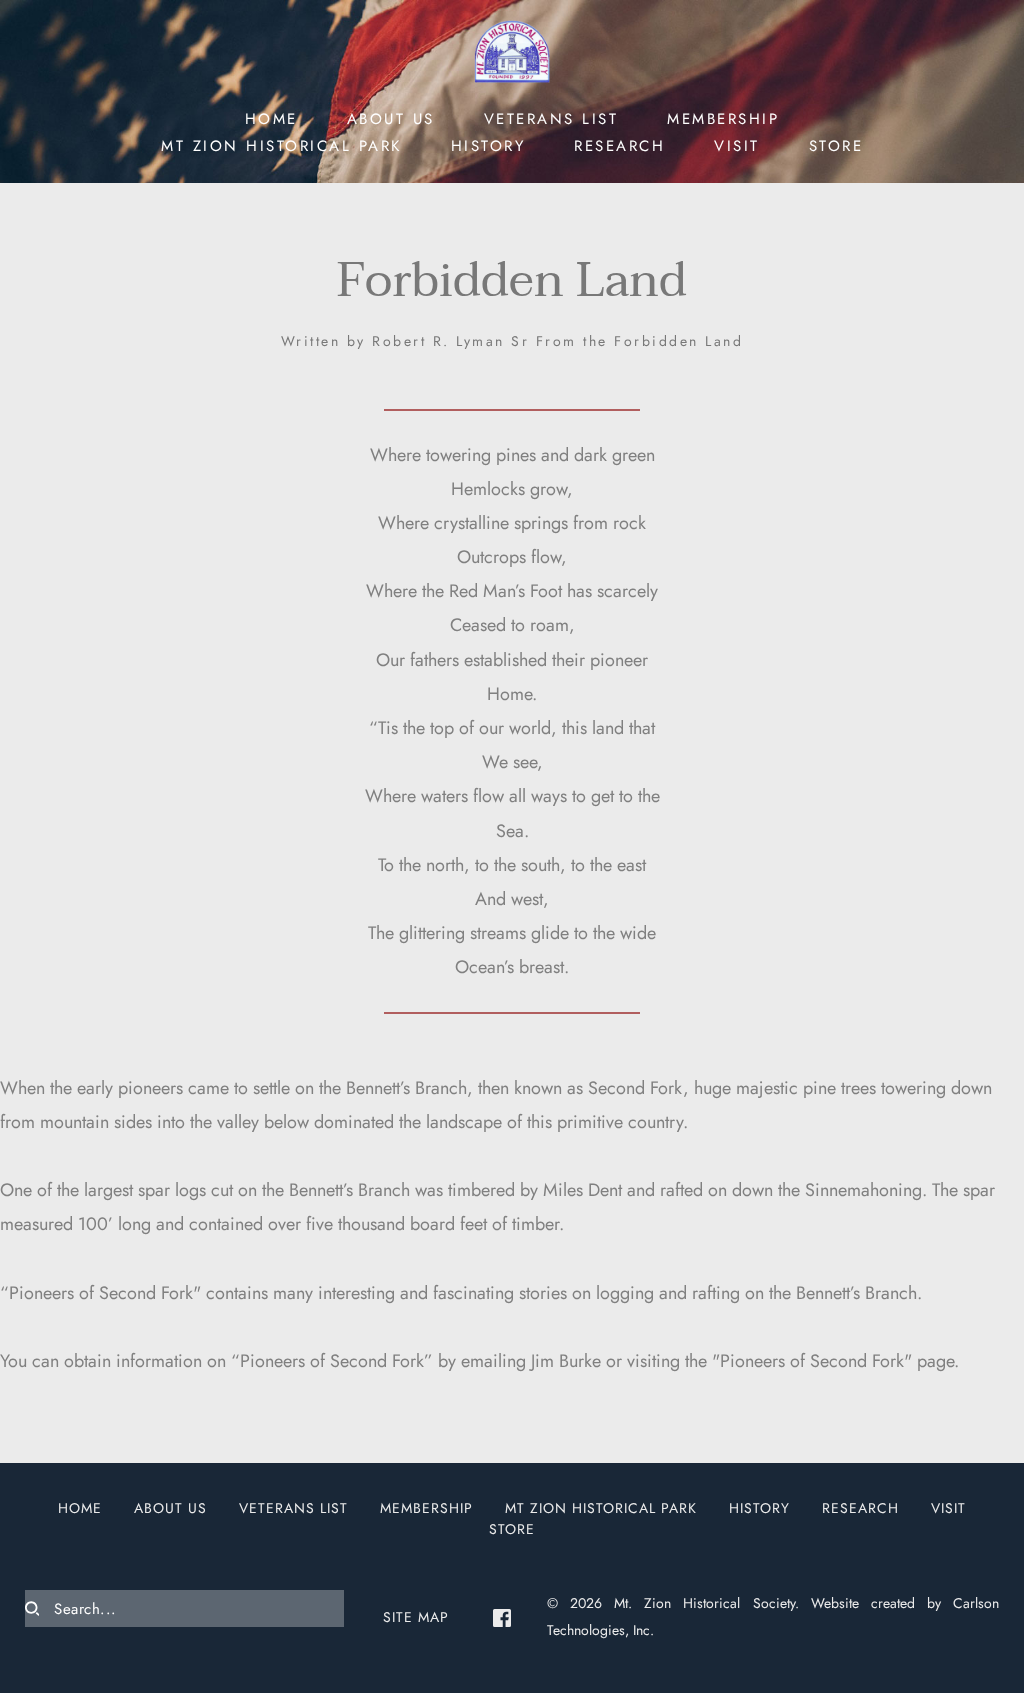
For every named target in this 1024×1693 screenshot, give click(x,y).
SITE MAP (416, 1617)
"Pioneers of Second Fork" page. (835, 1361)
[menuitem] (271, 117)
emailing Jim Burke (531, 1361)
